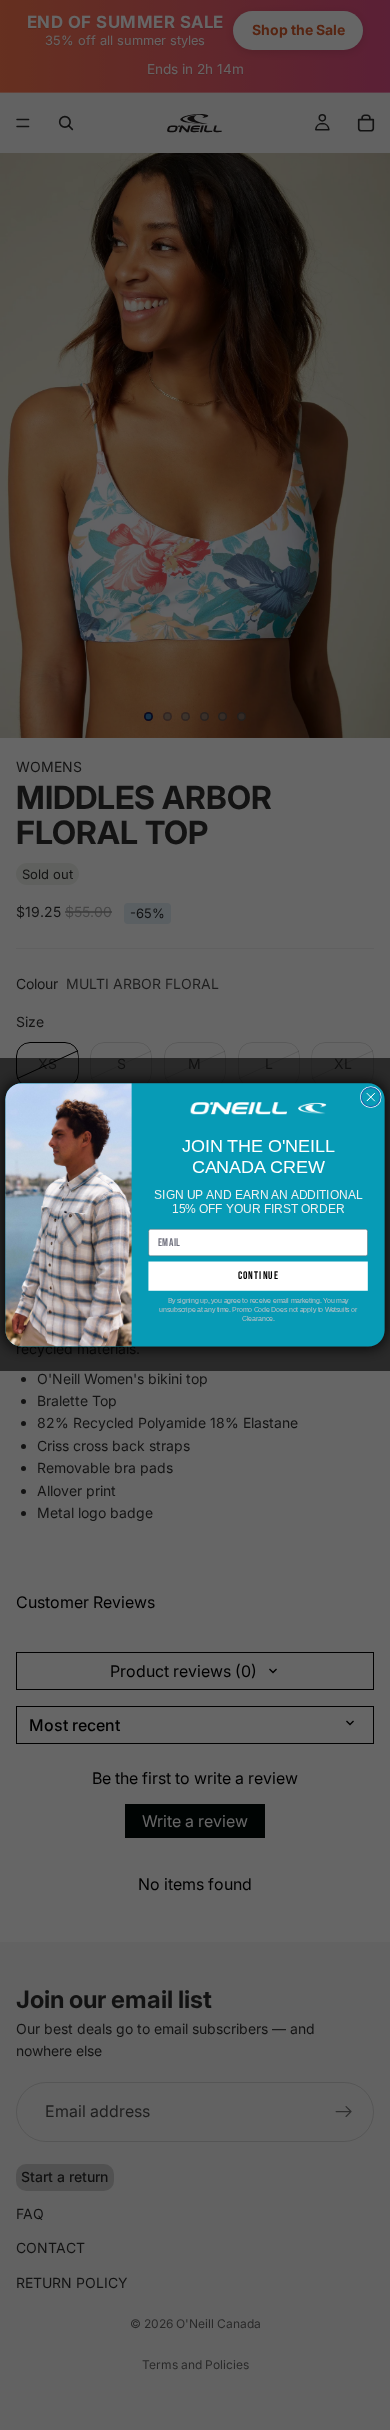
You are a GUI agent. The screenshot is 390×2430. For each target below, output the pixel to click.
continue (258, 1276)
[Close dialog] (370, 1097)
